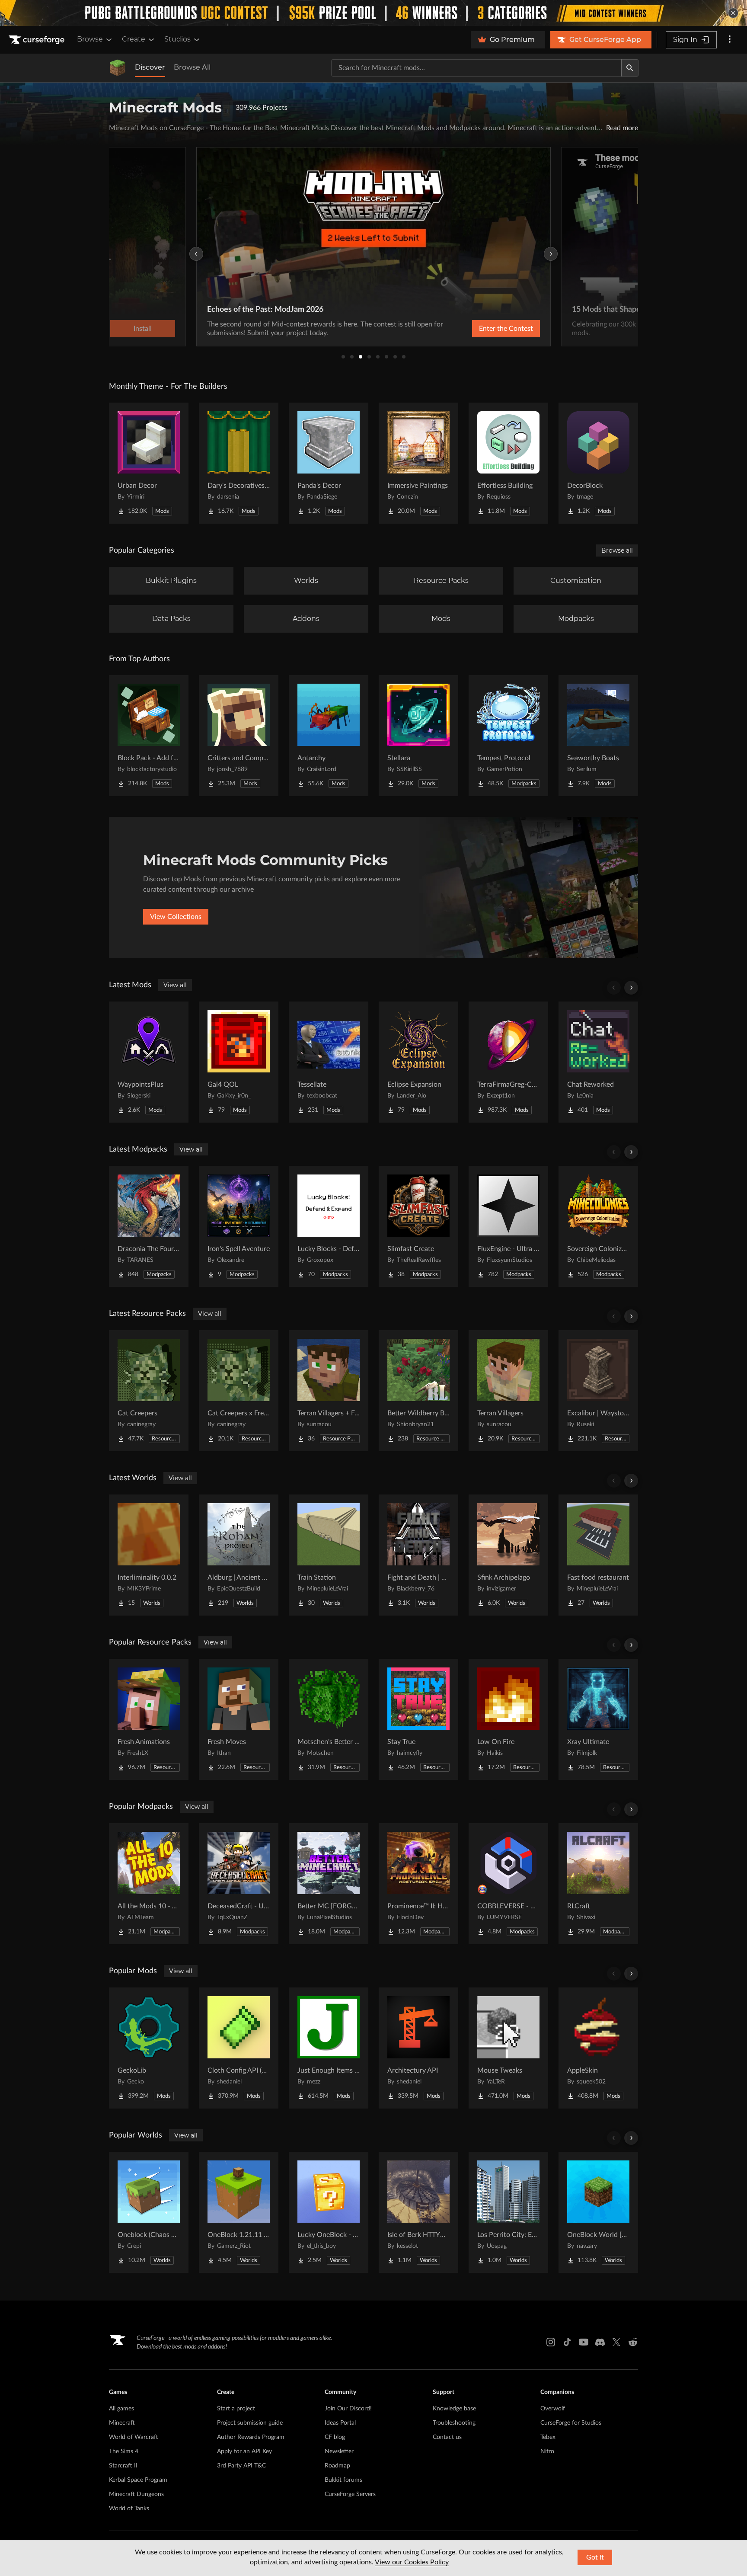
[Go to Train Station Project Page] (329, 1555)
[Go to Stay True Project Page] (418, 1719)
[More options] (730, 40)
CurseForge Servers (350, 2494)
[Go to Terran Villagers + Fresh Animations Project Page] (329, 1391)
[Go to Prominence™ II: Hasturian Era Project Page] (418, 1884)
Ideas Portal (340, 2423)
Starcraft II (123, 2466)
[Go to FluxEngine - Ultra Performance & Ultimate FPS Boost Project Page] (508, 1226)
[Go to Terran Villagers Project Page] (508, 1391)
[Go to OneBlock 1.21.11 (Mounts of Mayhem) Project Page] (239, 2212)
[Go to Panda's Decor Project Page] (329, 463)
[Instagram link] (551, 2342)
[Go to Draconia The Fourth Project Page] (149, 1226)
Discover (150, 67)
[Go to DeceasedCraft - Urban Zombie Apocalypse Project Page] (239, 1884)
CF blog (335, 2437)
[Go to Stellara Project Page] (418, 736)
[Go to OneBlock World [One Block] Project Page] (598, 2212)
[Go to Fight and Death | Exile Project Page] (418, 1555)
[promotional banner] (373, 13)
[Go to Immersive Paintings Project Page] (418, 463)
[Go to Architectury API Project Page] (418, 2048)
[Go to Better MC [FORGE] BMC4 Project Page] (329, 1884)
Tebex (548, 2437)
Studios (177, 39)
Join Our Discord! (348, 2409)
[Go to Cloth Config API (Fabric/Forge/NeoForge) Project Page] (239, 2048)
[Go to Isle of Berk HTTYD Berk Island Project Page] (418, 2212)
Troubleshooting (454, 2423)
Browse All (192, 67)
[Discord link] (600, 2342)
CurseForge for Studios (571, 2423)
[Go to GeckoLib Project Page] (149, 2048)
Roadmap (337, 2466)
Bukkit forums (343, 2480)
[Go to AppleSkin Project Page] (598, 2048)
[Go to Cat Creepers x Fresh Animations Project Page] (239, 1391)
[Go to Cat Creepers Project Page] (149, 1391)
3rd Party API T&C (241, 2466)
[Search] (630, 68)
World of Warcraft (134, 2437)
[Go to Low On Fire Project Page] (508, 1719)
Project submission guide (250, 2423)
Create (134, 39)
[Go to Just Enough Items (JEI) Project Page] (329, 2048)
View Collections (176, 917)
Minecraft (122, 2423)
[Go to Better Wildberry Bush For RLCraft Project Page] (418, 1391)
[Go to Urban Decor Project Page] (149, 463)
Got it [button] (595, 2557)
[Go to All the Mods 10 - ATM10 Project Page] (149, 1884)
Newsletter (339, 2451)
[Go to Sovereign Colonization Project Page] (598, 1226)
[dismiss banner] (733, 13)
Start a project (236, 2409)
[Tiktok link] (567, 2342)
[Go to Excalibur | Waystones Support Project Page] (598, 1391)
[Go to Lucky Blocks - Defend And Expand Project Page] (329, 1226)
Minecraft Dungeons (136, 2494)
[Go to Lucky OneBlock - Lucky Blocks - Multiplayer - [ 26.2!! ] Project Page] (329, 2212)
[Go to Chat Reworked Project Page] (598, 1062)
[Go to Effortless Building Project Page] (508, 463)
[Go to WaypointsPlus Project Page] (149, 1062)
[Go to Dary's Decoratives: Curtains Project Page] (239, 463)
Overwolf (553, 2409)
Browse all (617, 550)
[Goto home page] (38, 40)
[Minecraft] (118, 68)
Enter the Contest (506, 329)
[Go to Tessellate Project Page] (329, 1062)
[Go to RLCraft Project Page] (598, 1884)
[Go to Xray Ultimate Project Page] (598, 1719)
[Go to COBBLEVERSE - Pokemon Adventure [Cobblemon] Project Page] (508, 1884)
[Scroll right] (631, 988)
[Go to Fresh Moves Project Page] (239, 1719)
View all (175, 985)
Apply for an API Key (244, 2451)
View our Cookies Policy (412, 2562)
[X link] (616, 2342)
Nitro (547, 2451)
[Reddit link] (633, 2342)
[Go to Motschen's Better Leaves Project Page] (329, 1719)
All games (121, 2409)
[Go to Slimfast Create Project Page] (418, 1226)
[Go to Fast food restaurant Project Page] (598, 1555)
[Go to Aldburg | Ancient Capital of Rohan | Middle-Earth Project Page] (239, 1555)
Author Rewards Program (251, 2437)
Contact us (447, 2437)
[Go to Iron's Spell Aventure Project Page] (239, 1226)
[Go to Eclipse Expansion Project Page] (418, 1062)
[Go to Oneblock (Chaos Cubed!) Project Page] (149, 2212)
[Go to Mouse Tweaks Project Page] (508, 2048)
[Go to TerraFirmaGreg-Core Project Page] (508, 1062)
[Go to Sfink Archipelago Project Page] (508, 1555)
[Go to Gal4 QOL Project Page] (239, 1062)
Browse (90, 39)
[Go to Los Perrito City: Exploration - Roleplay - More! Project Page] (508, 2212)
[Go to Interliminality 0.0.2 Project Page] (149, 1555)
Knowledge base (454, 2409)
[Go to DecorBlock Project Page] (598, 463)
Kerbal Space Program (138, 2480)
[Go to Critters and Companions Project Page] (239, 736)
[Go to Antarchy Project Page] (329, 736)
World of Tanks (129, 2509)
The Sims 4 (124, 2451)
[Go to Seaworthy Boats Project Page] (598, 736)
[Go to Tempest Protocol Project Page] (508, 736)
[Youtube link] (584, 2342)
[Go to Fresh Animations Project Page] (149, 1719)
